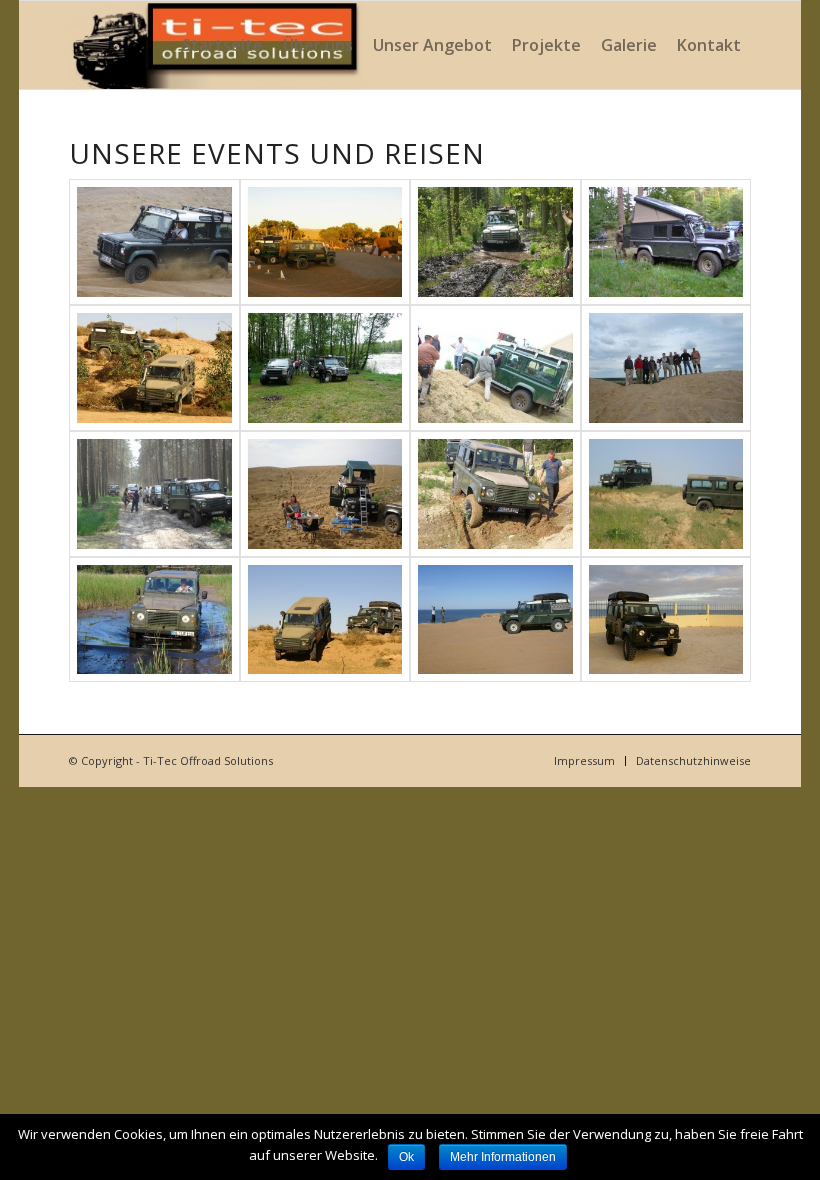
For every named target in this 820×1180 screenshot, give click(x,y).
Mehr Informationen (503, 1157)
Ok (406, 1157)
